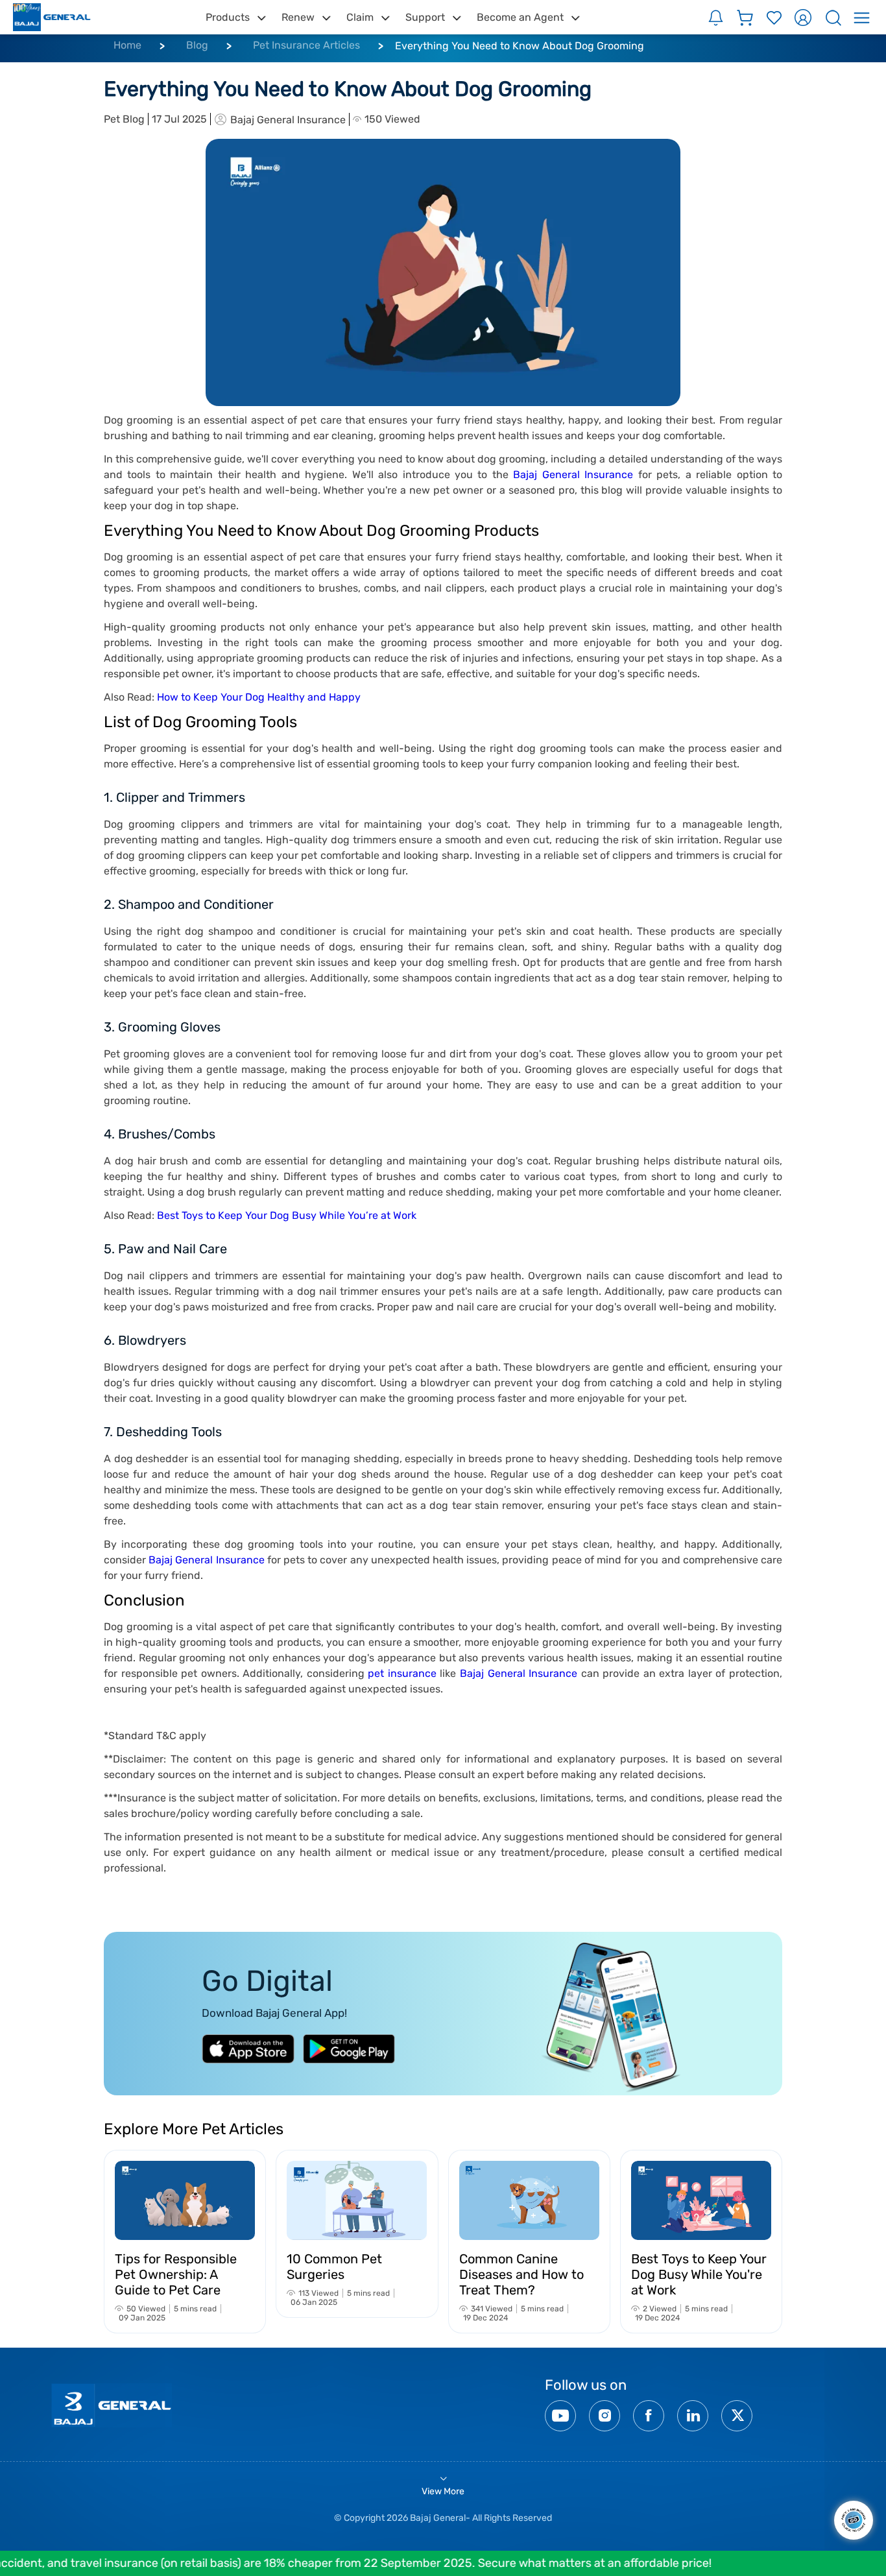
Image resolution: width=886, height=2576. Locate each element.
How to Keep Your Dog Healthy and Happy (259, 697)
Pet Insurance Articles (306, 45)
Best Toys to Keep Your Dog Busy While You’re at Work (287, 1215)
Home (127, 45)
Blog (197, 45)
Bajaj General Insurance (571, 475)
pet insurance (402, 1673)
